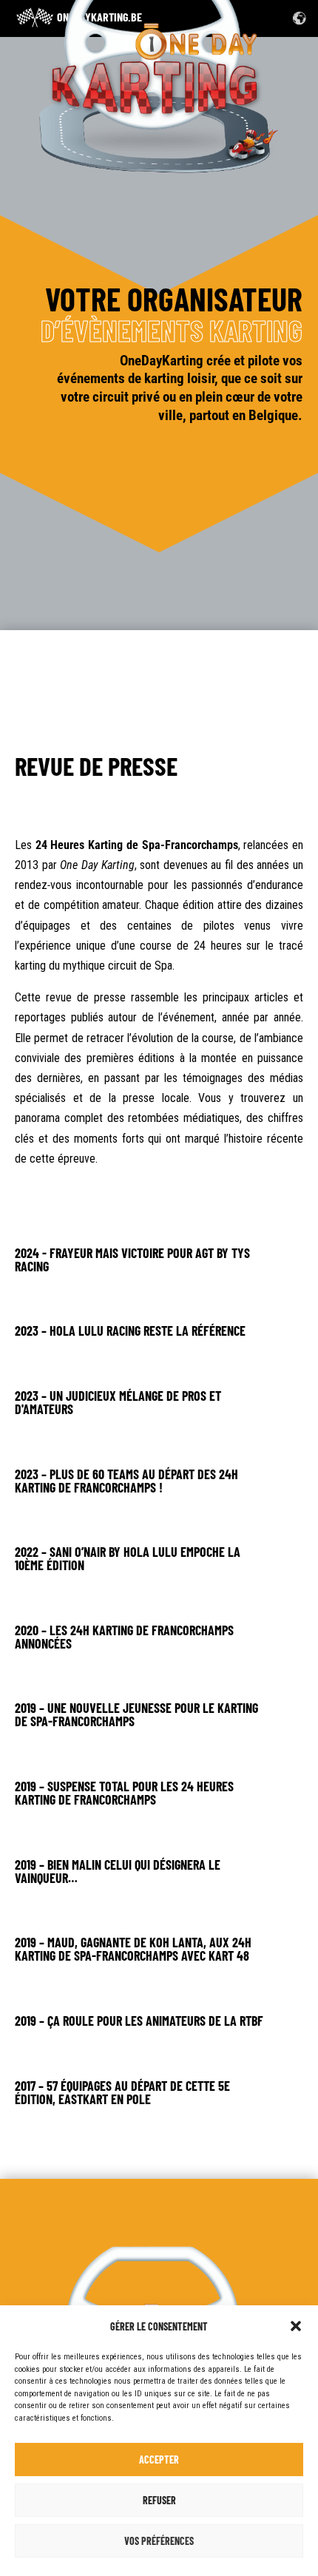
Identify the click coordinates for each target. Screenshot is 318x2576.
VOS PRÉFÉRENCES (159, 2541)
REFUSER (159, 2500)
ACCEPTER (159, 2460)
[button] (296, 2326)
